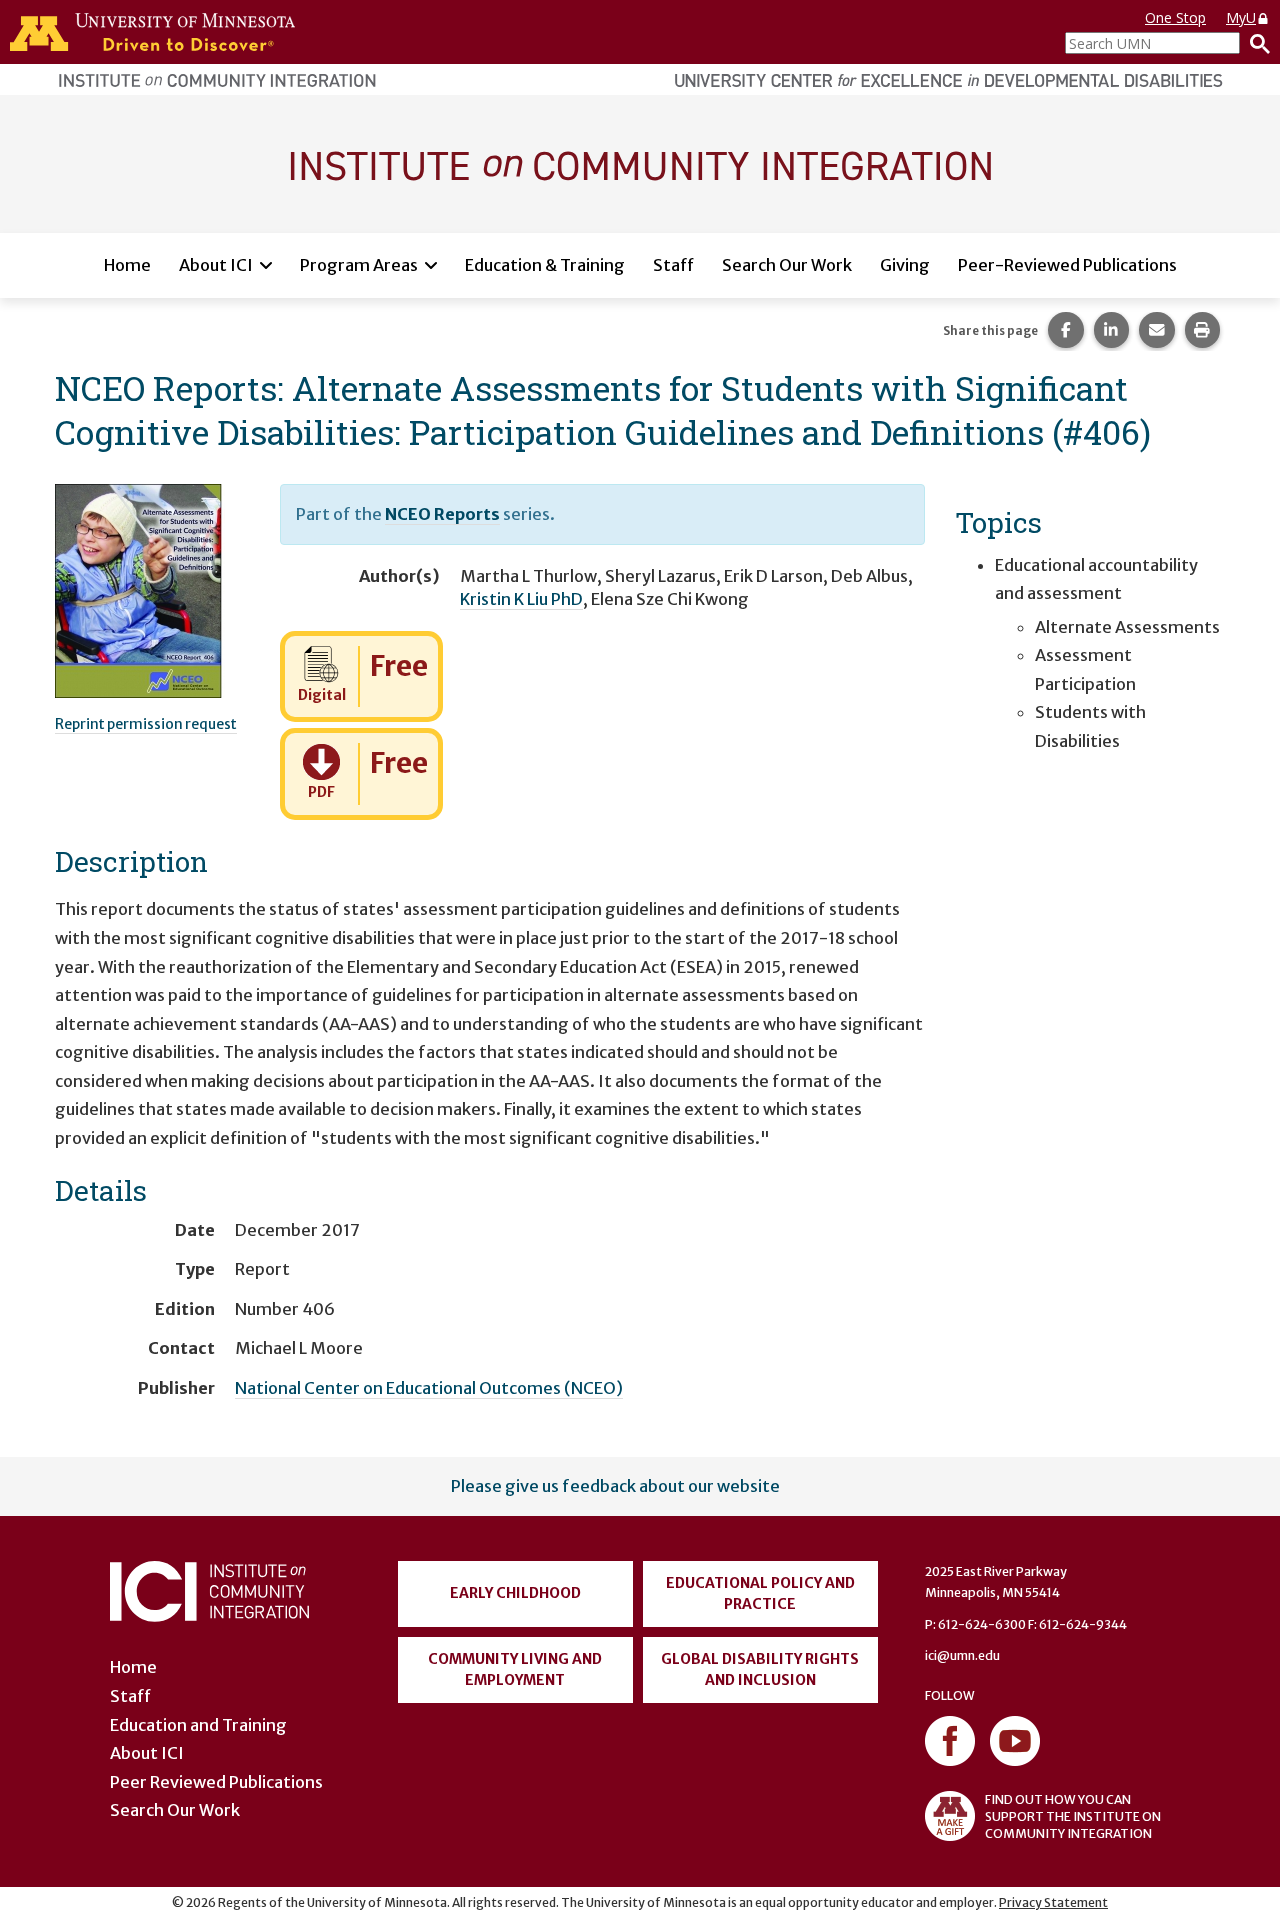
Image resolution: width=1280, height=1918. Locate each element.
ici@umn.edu (962, 1655)
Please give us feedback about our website (615, 1486)
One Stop (1175, 17)
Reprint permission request (146, 724)
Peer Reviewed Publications (216, 1782)
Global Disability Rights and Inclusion (760, 1669)
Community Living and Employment (515, 1669)
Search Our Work (787, 265)
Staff (673, 265)
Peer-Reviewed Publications (1067, 265)
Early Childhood (515, 1593)
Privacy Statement (1053, 1902)
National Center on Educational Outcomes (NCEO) (429, 1388)
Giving (905, 265)
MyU (1241, 17)
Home (127, 265)
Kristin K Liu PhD (521, 599)
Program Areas (359, 265)
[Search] (1255, 43)
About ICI (216, 265)
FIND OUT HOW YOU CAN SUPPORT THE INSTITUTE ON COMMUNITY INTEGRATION (1073, 1816)
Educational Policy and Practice (760, 1593)
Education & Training (545, 265)
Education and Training (198, 1725)
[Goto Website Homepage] (640, 163)
